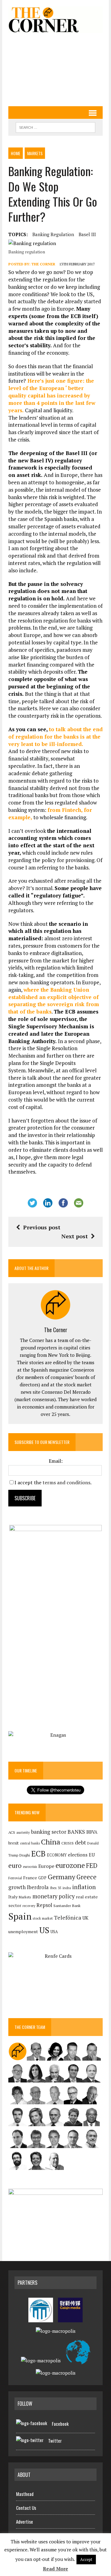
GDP (42, 1878)
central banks (30, 1843)
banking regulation (53, 234)
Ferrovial (15, 1878)
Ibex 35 (56, 1888)
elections (78, 1855)
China (51, 1842)
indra (67, 1888)
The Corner (43, 264)
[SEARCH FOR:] (55, 127)
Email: (56, 1461)
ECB (38, 1854)
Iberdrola (38, 1887)
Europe (46, 1866)
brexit (14, 1843)
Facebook (60, 2424)
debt (80, 1842)
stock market (43, 1918)
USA (54, 1932)
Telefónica (68, 1918)
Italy (13, 1897)
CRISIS (68, 1843)
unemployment (23, 1932)
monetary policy (53, 1896)
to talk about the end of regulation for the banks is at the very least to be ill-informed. (55, 737)
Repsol (44, 1905)
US (44, 1930)
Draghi (25, 1855)
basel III (87, 234)
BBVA (92, 1832)
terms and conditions (66, 1482)
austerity (23, 1832)
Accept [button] (86, 2559)
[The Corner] (55, 20)
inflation (84, 1887)
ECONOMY (57, 1855)
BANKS (76, 1832)
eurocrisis (30, 1867)
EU (92, 1855)
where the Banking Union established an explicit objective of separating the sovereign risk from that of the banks (54, 1001)
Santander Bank (67, 1906)
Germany (62, 1877)
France (30, 1878)
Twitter (55, 2441)
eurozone (70, 1865)
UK (85, 1918)
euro (15, 1866)
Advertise (25, 2522)
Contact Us (26, 2508)
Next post (75, 1236)
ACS (12, 1832)
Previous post (42, 1227)
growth (17, 1887)
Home (16, 153)
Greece (86, 1877)
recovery (29, 1906)
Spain (20, 1916)
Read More (55, 2569)
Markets (35, 153)
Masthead (25, 2494)
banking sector (49, 1832)
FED (92, 1866)
